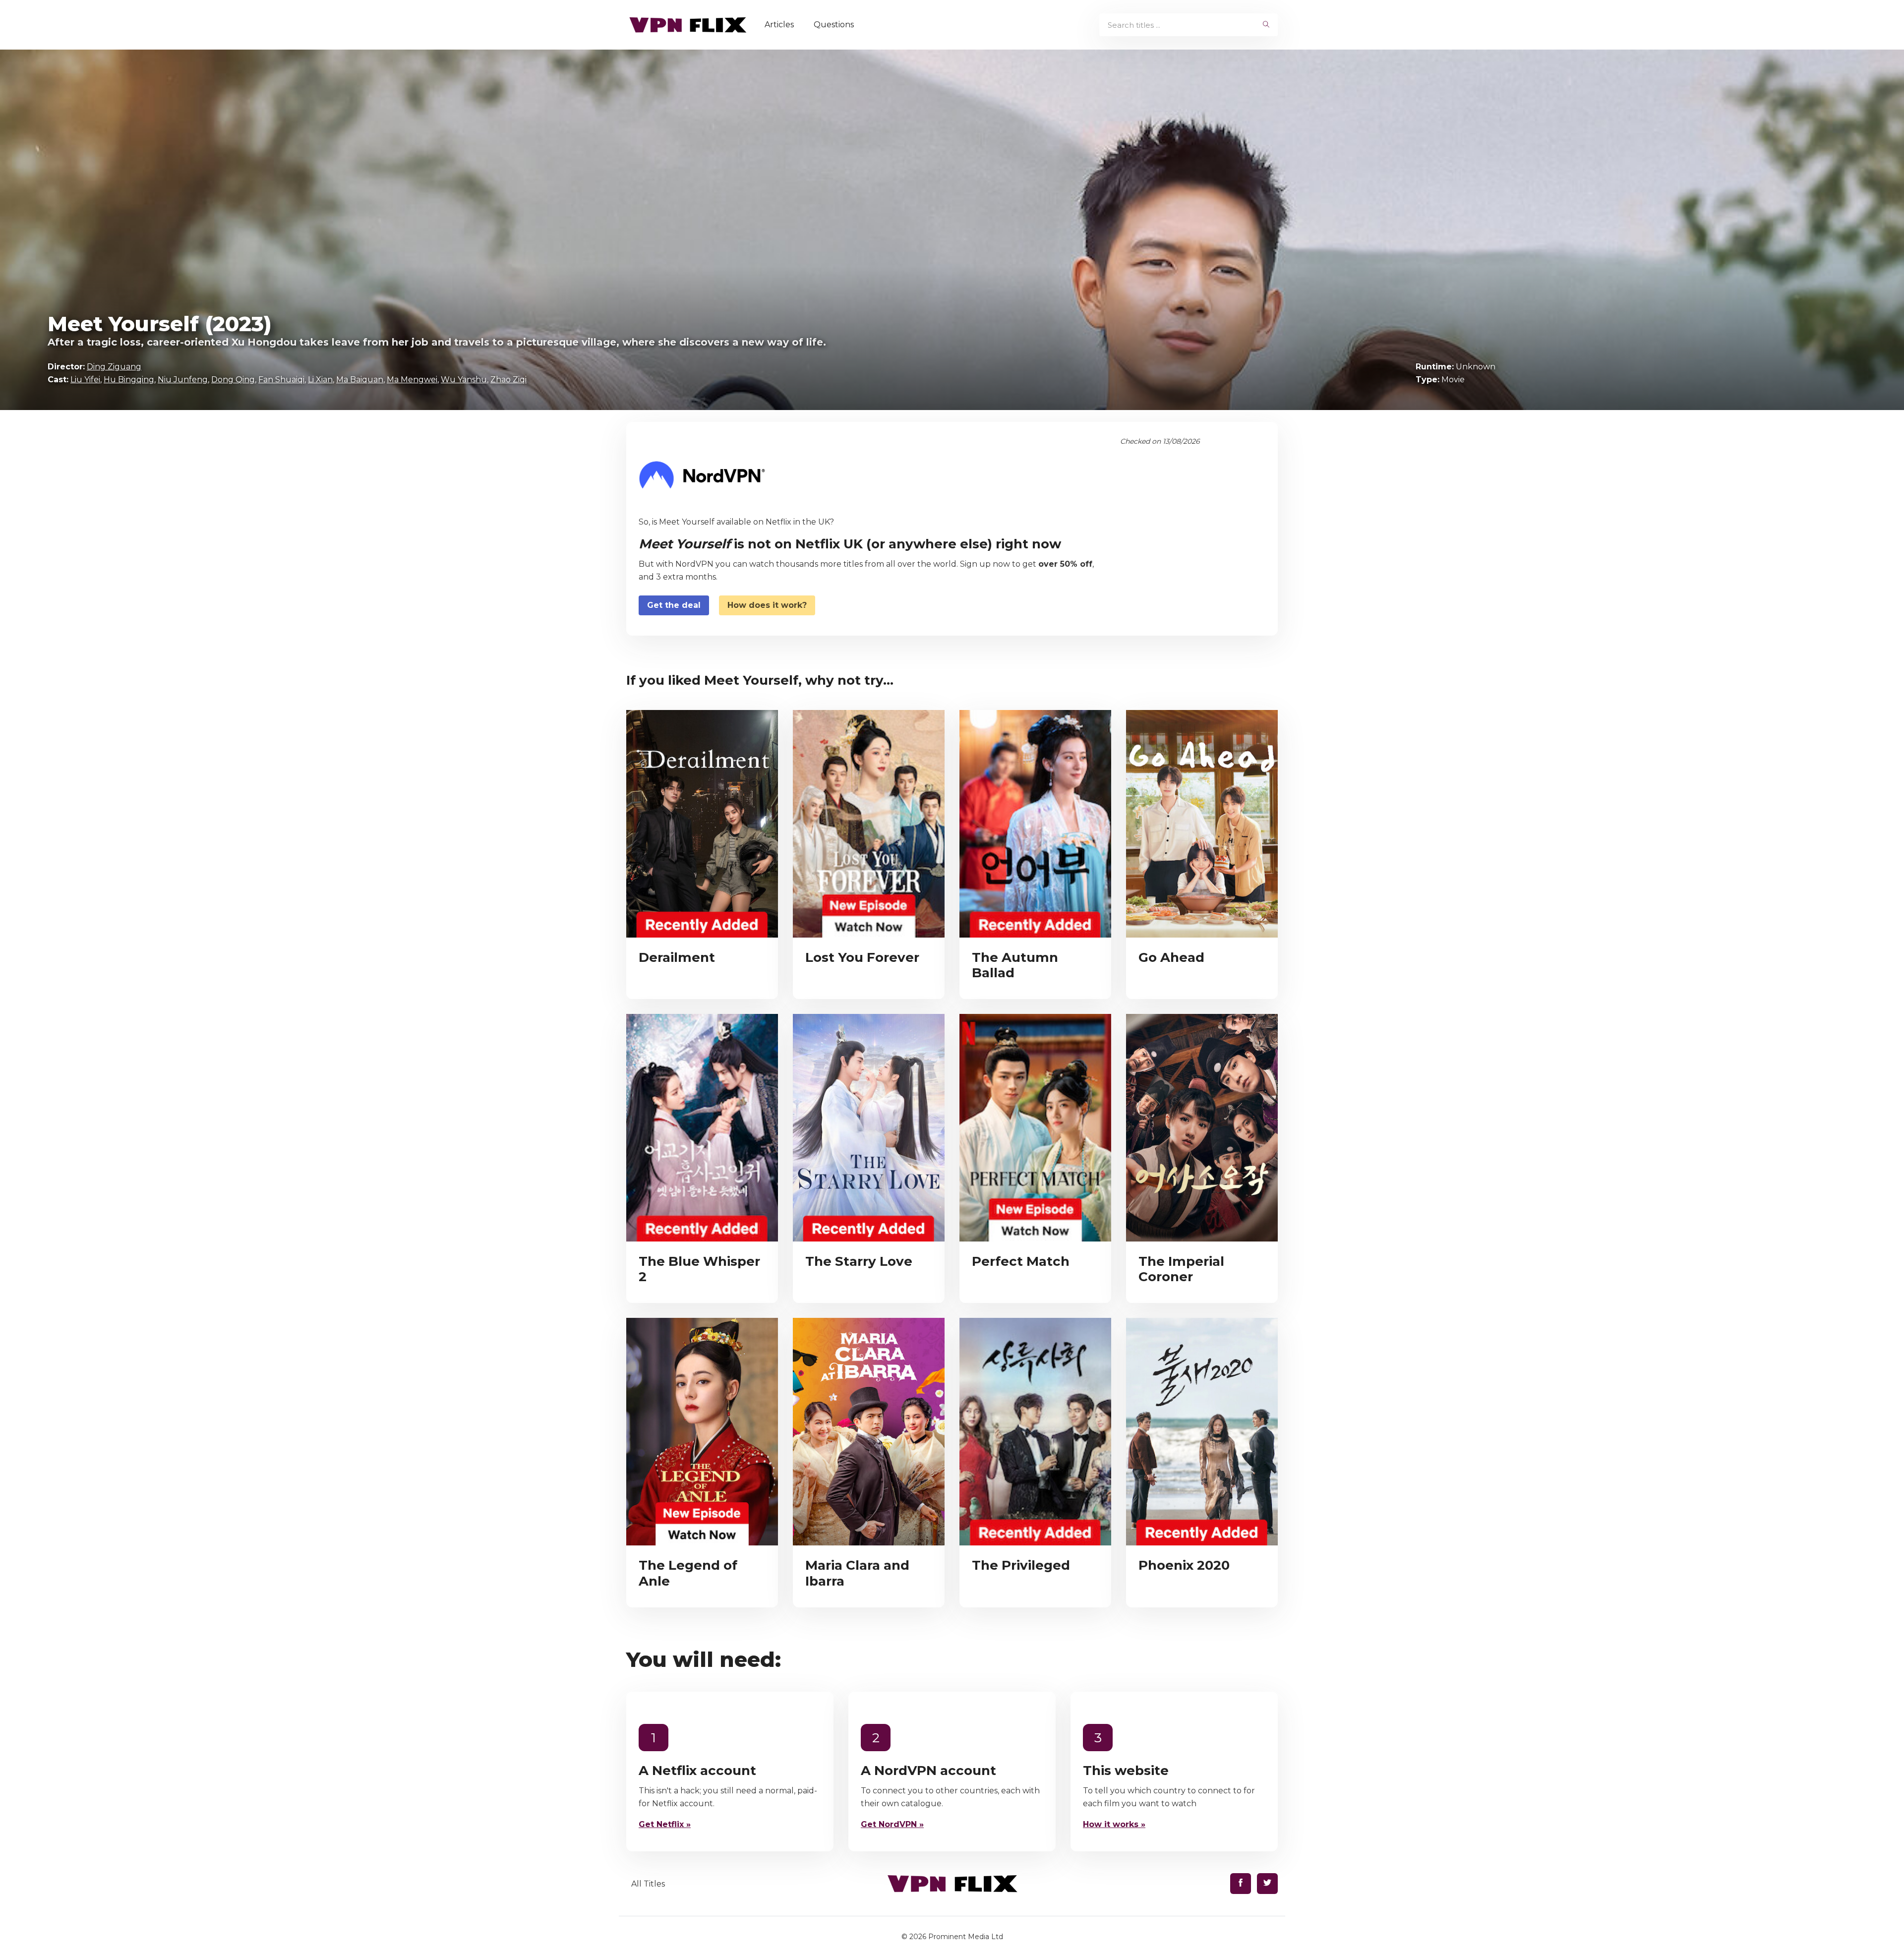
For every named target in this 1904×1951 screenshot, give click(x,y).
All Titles (648, 1884)
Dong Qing (233, 380)
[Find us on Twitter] (1267, 1884)
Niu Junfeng (183, 380)
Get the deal (674, 605)
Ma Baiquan (360, 380)
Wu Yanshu (464, 380)
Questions (834, 25)
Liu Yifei (85, 380)
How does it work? (767, 605)
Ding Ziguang (114, 367)
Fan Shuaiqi (281, 380)
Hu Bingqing (129, 380)
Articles (779, 25)
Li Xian (320, 380)
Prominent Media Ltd (966, 1937)
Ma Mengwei (412, 380)
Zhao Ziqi (508, 380)
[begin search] (1266, 25)
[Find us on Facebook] (1241, 1884)
